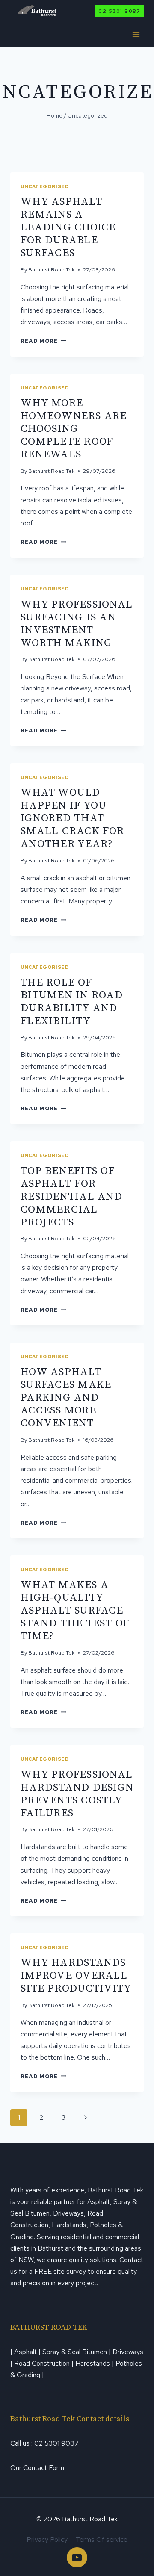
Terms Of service (102, 2539)
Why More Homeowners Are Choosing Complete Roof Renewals (74, 429)
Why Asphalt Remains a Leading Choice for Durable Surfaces (68, 227)
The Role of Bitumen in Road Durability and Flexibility (72, 1002)
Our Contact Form (37, 2468)
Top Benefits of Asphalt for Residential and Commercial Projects (71, 1197)
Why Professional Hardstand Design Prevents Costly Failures (77, 1794)
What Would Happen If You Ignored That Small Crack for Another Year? (72, 818)
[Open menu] (136, 34)
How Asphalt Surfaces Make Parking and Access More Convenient (66, 1397)
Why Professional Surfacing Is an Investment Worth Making (77, 624)
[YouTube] (77, 2557)
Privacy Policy (47, 2539)
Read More (43, 341)
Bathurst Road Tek (51, 270)
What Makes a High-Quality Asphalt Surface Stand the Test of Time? (75, 1610)
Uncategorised (45, 186)
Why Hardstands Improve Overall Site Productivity (76, 1976)
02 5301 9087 (119, 11)
